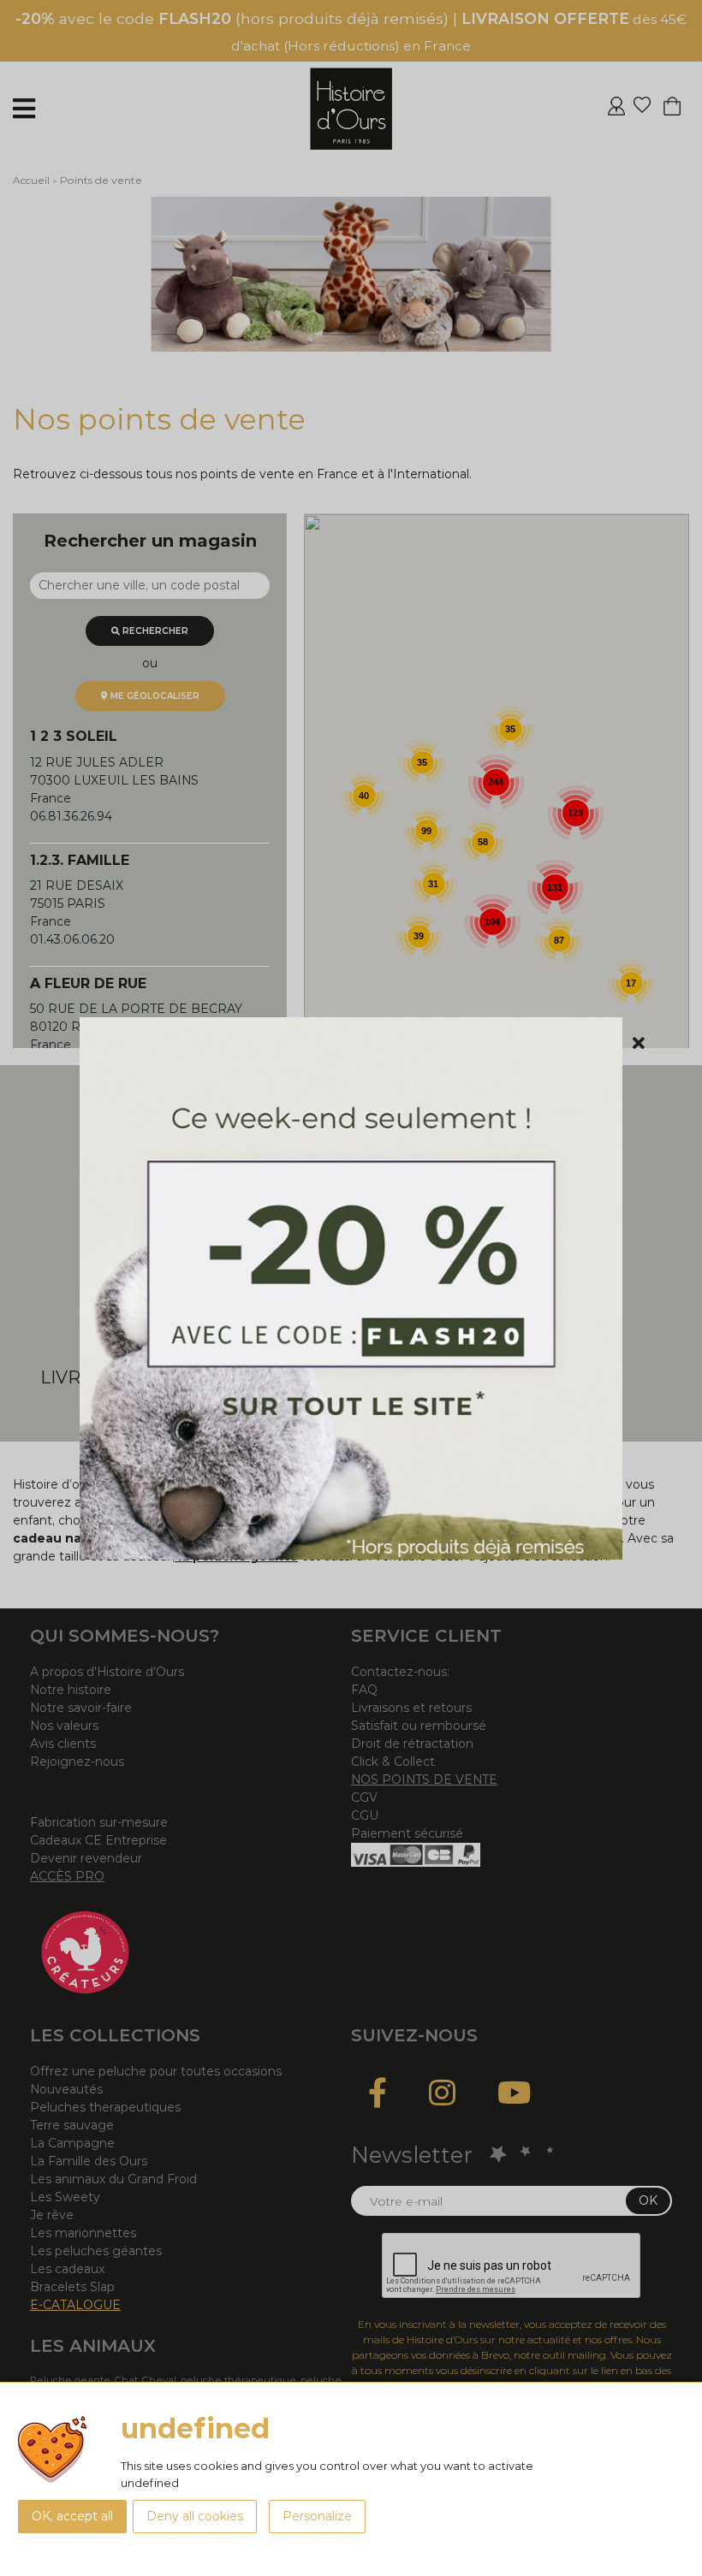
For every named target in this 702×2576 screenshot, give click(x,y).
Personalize (317, 2516)
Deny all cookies (195, 2516)
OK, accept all (72, 2516)
